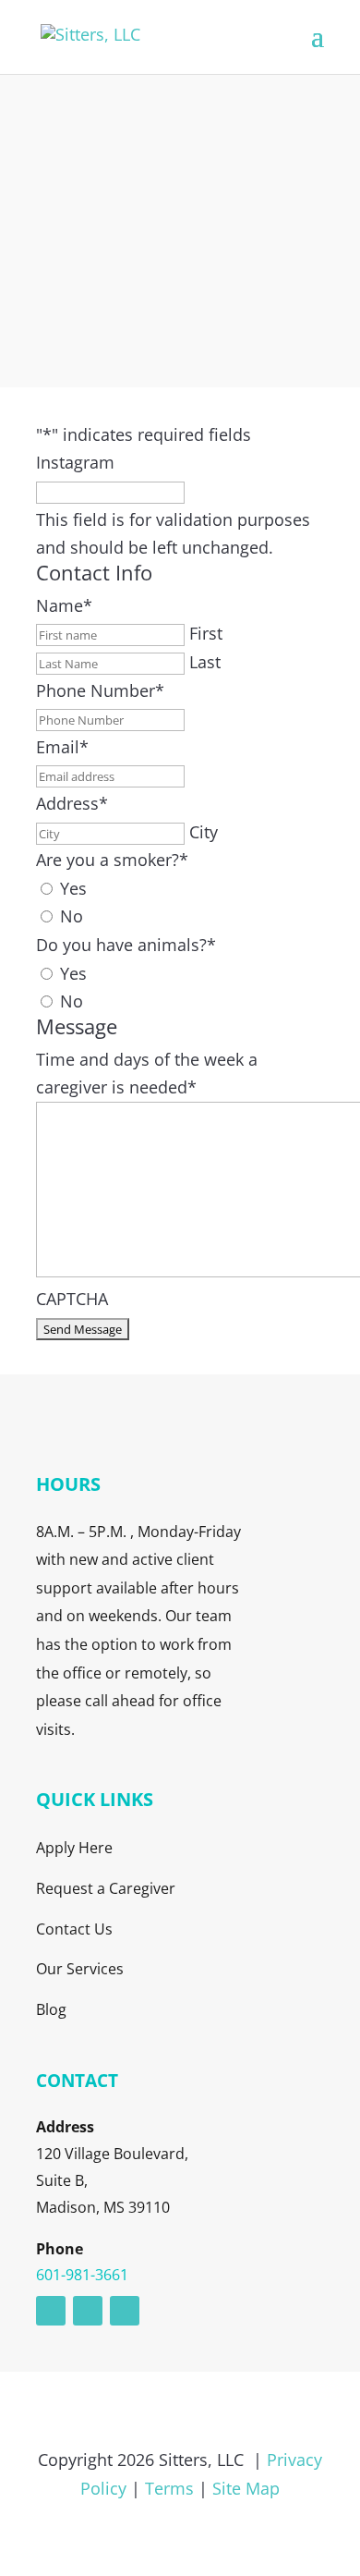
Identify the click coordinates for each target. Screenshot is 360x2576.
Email (62, 747)
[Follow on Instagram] (88, 2311)
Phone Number (100, 690)
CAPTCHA (72, 1299)
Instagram (75, 462)
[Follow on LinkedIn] (51, 2311)
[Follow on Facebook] (125, 2311)
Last (205, 662)
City (204, 832)
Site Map (246, 2488)
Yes (73, 888)
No (72, 916)
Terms (169, 2488)
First (206, 633)
